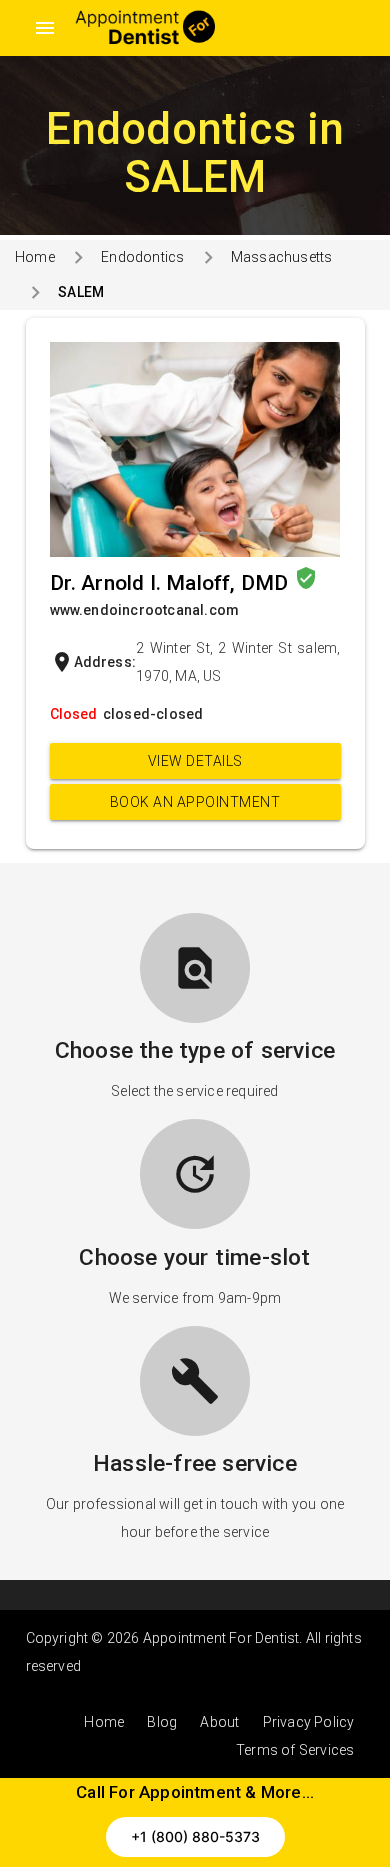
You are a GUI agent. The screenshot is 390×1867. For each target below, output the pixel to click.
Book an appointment (195, 802)
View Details (195, 761)
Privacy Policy (309, 1722)
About (219, 1722)
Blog (162, 1722)
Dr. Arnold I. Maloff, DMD (172, 583)
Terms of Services (295, 1750)
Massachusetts (282, 257)
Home (35, 257)
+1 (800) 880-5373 (195, 1836)
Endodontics (142, 257)
